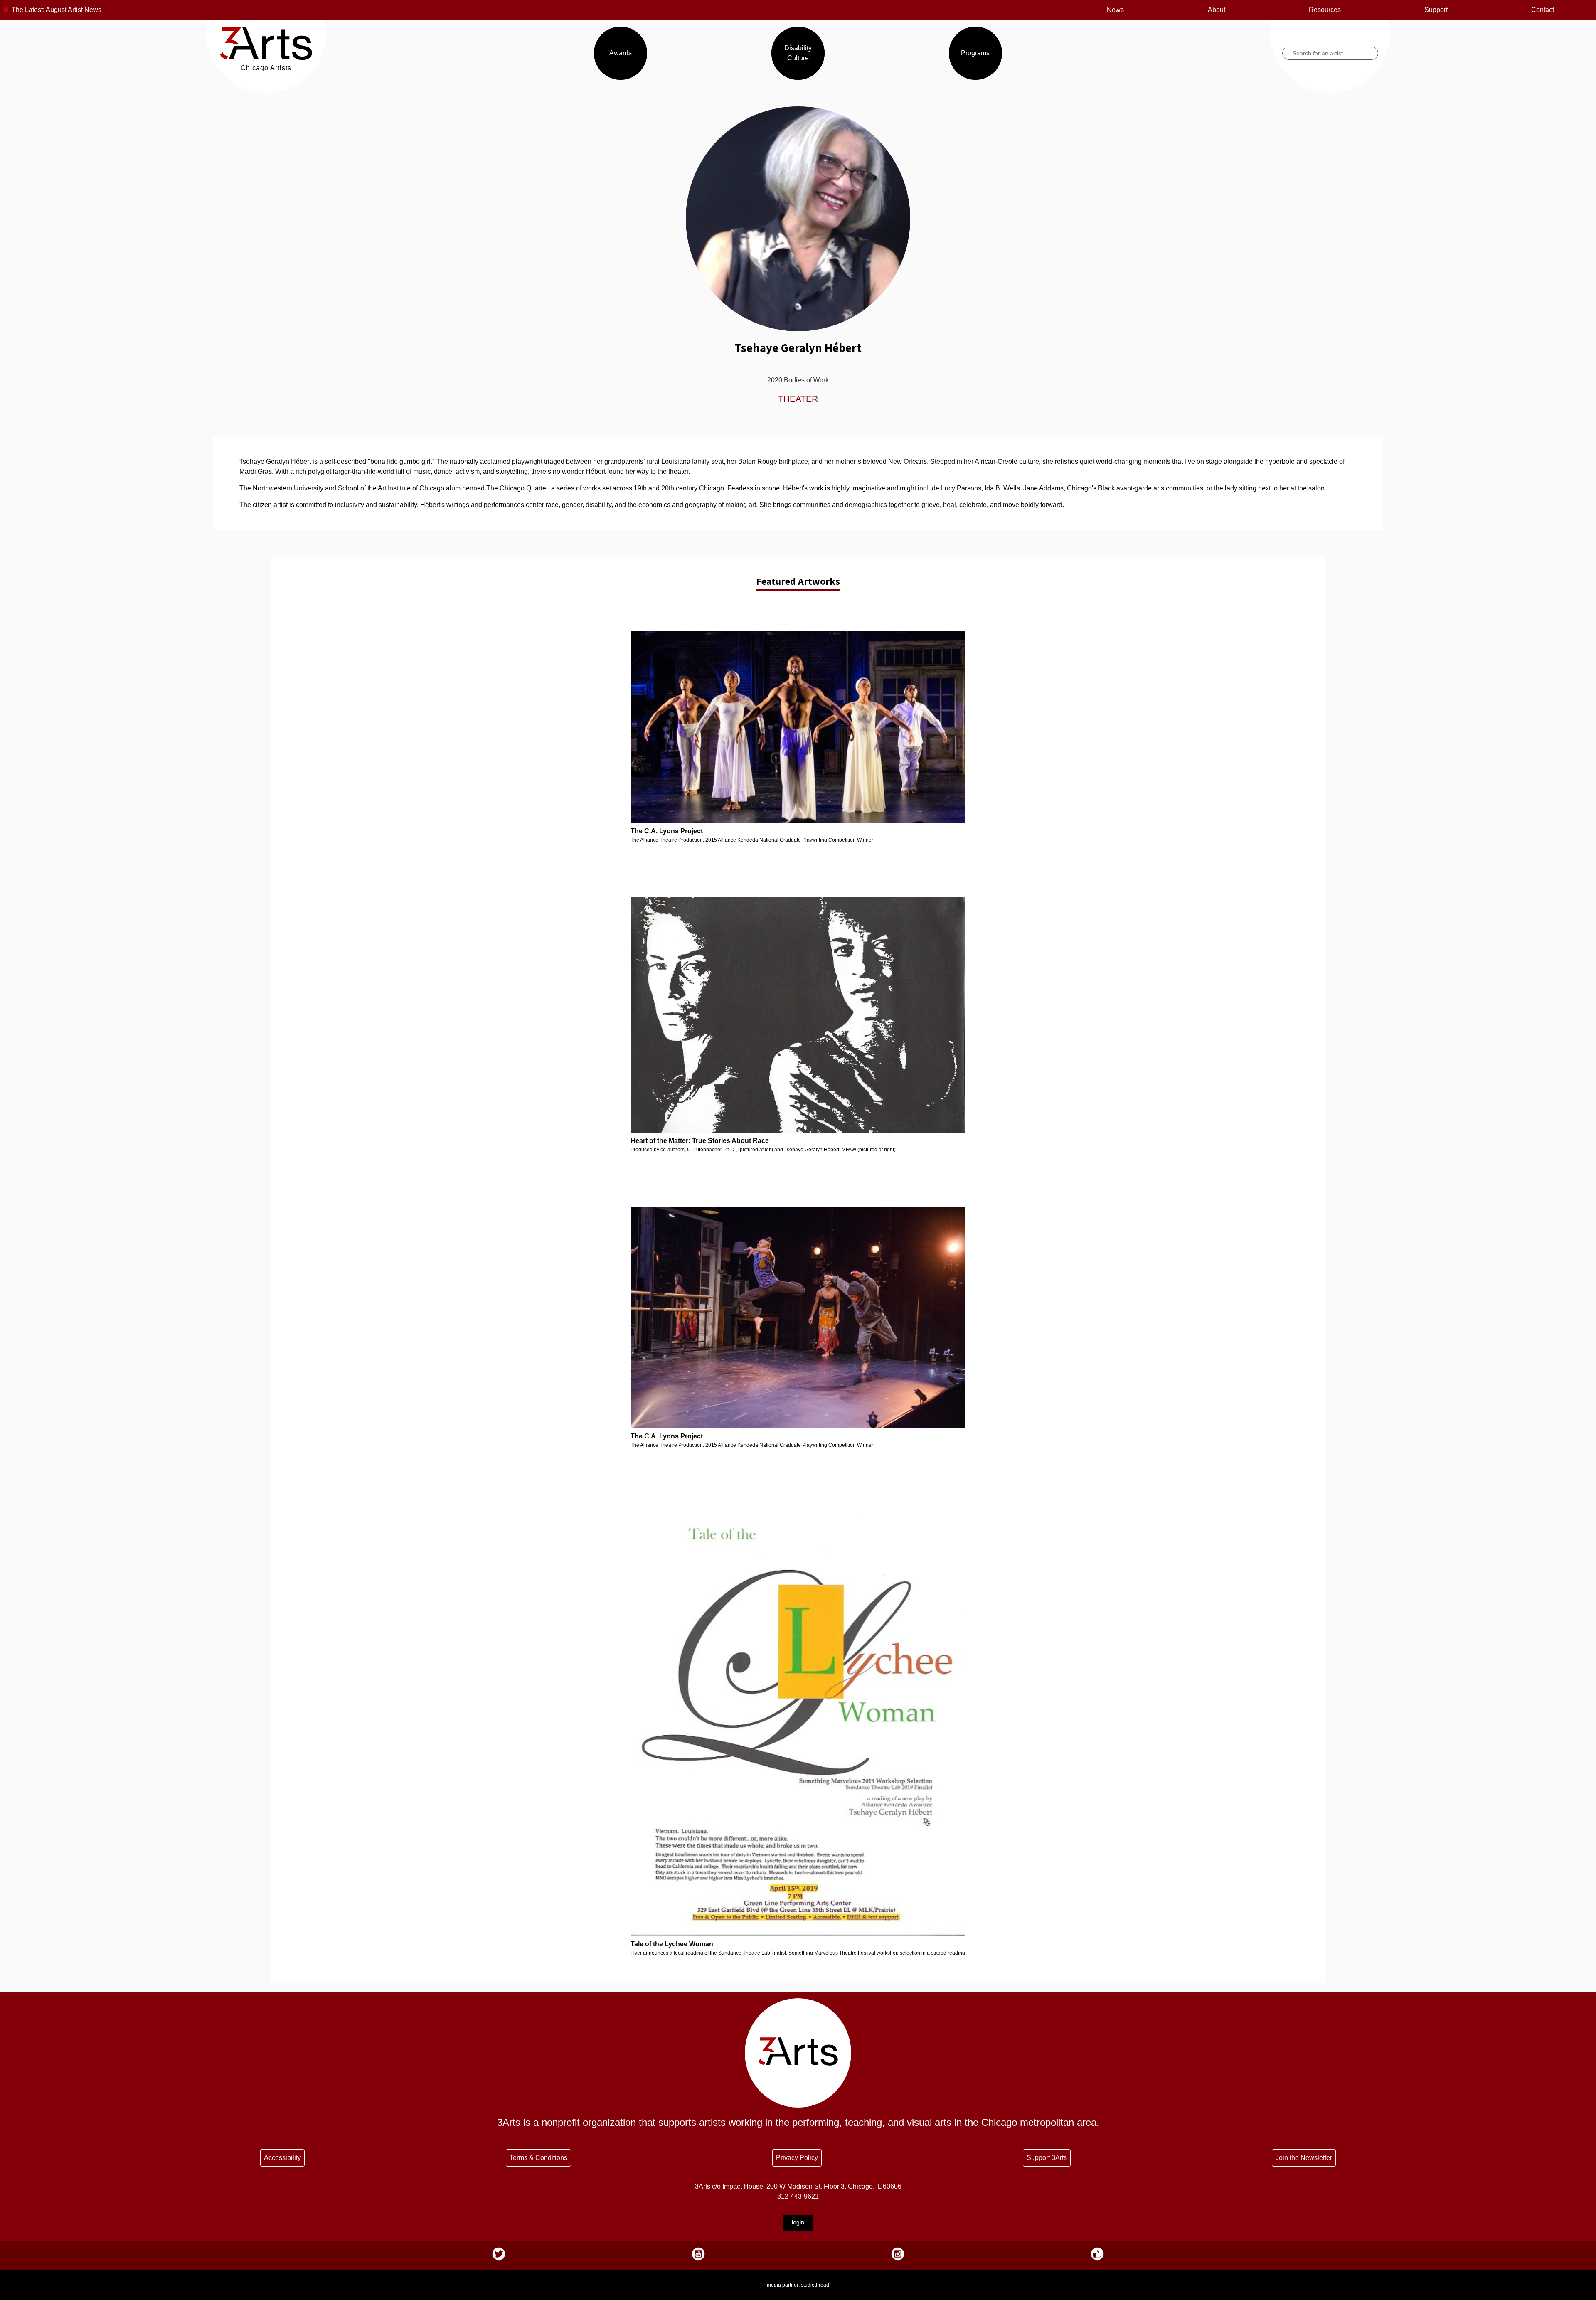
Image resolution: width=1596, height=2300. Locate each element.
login (798, 2222)
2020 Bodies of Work (798, 380)
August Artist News (74, 10)
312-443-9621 (798, 2196)
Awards (621, 53)
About (1217, 10)
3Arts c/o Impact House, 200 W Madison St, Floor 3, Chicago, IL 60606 (798, 2186)
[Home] (266, 58)
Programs (975, 53)
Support (1436, 10)
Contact (1543, 10)
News (1115, 10)
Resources (1325, 10)
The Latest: (28, 10)
